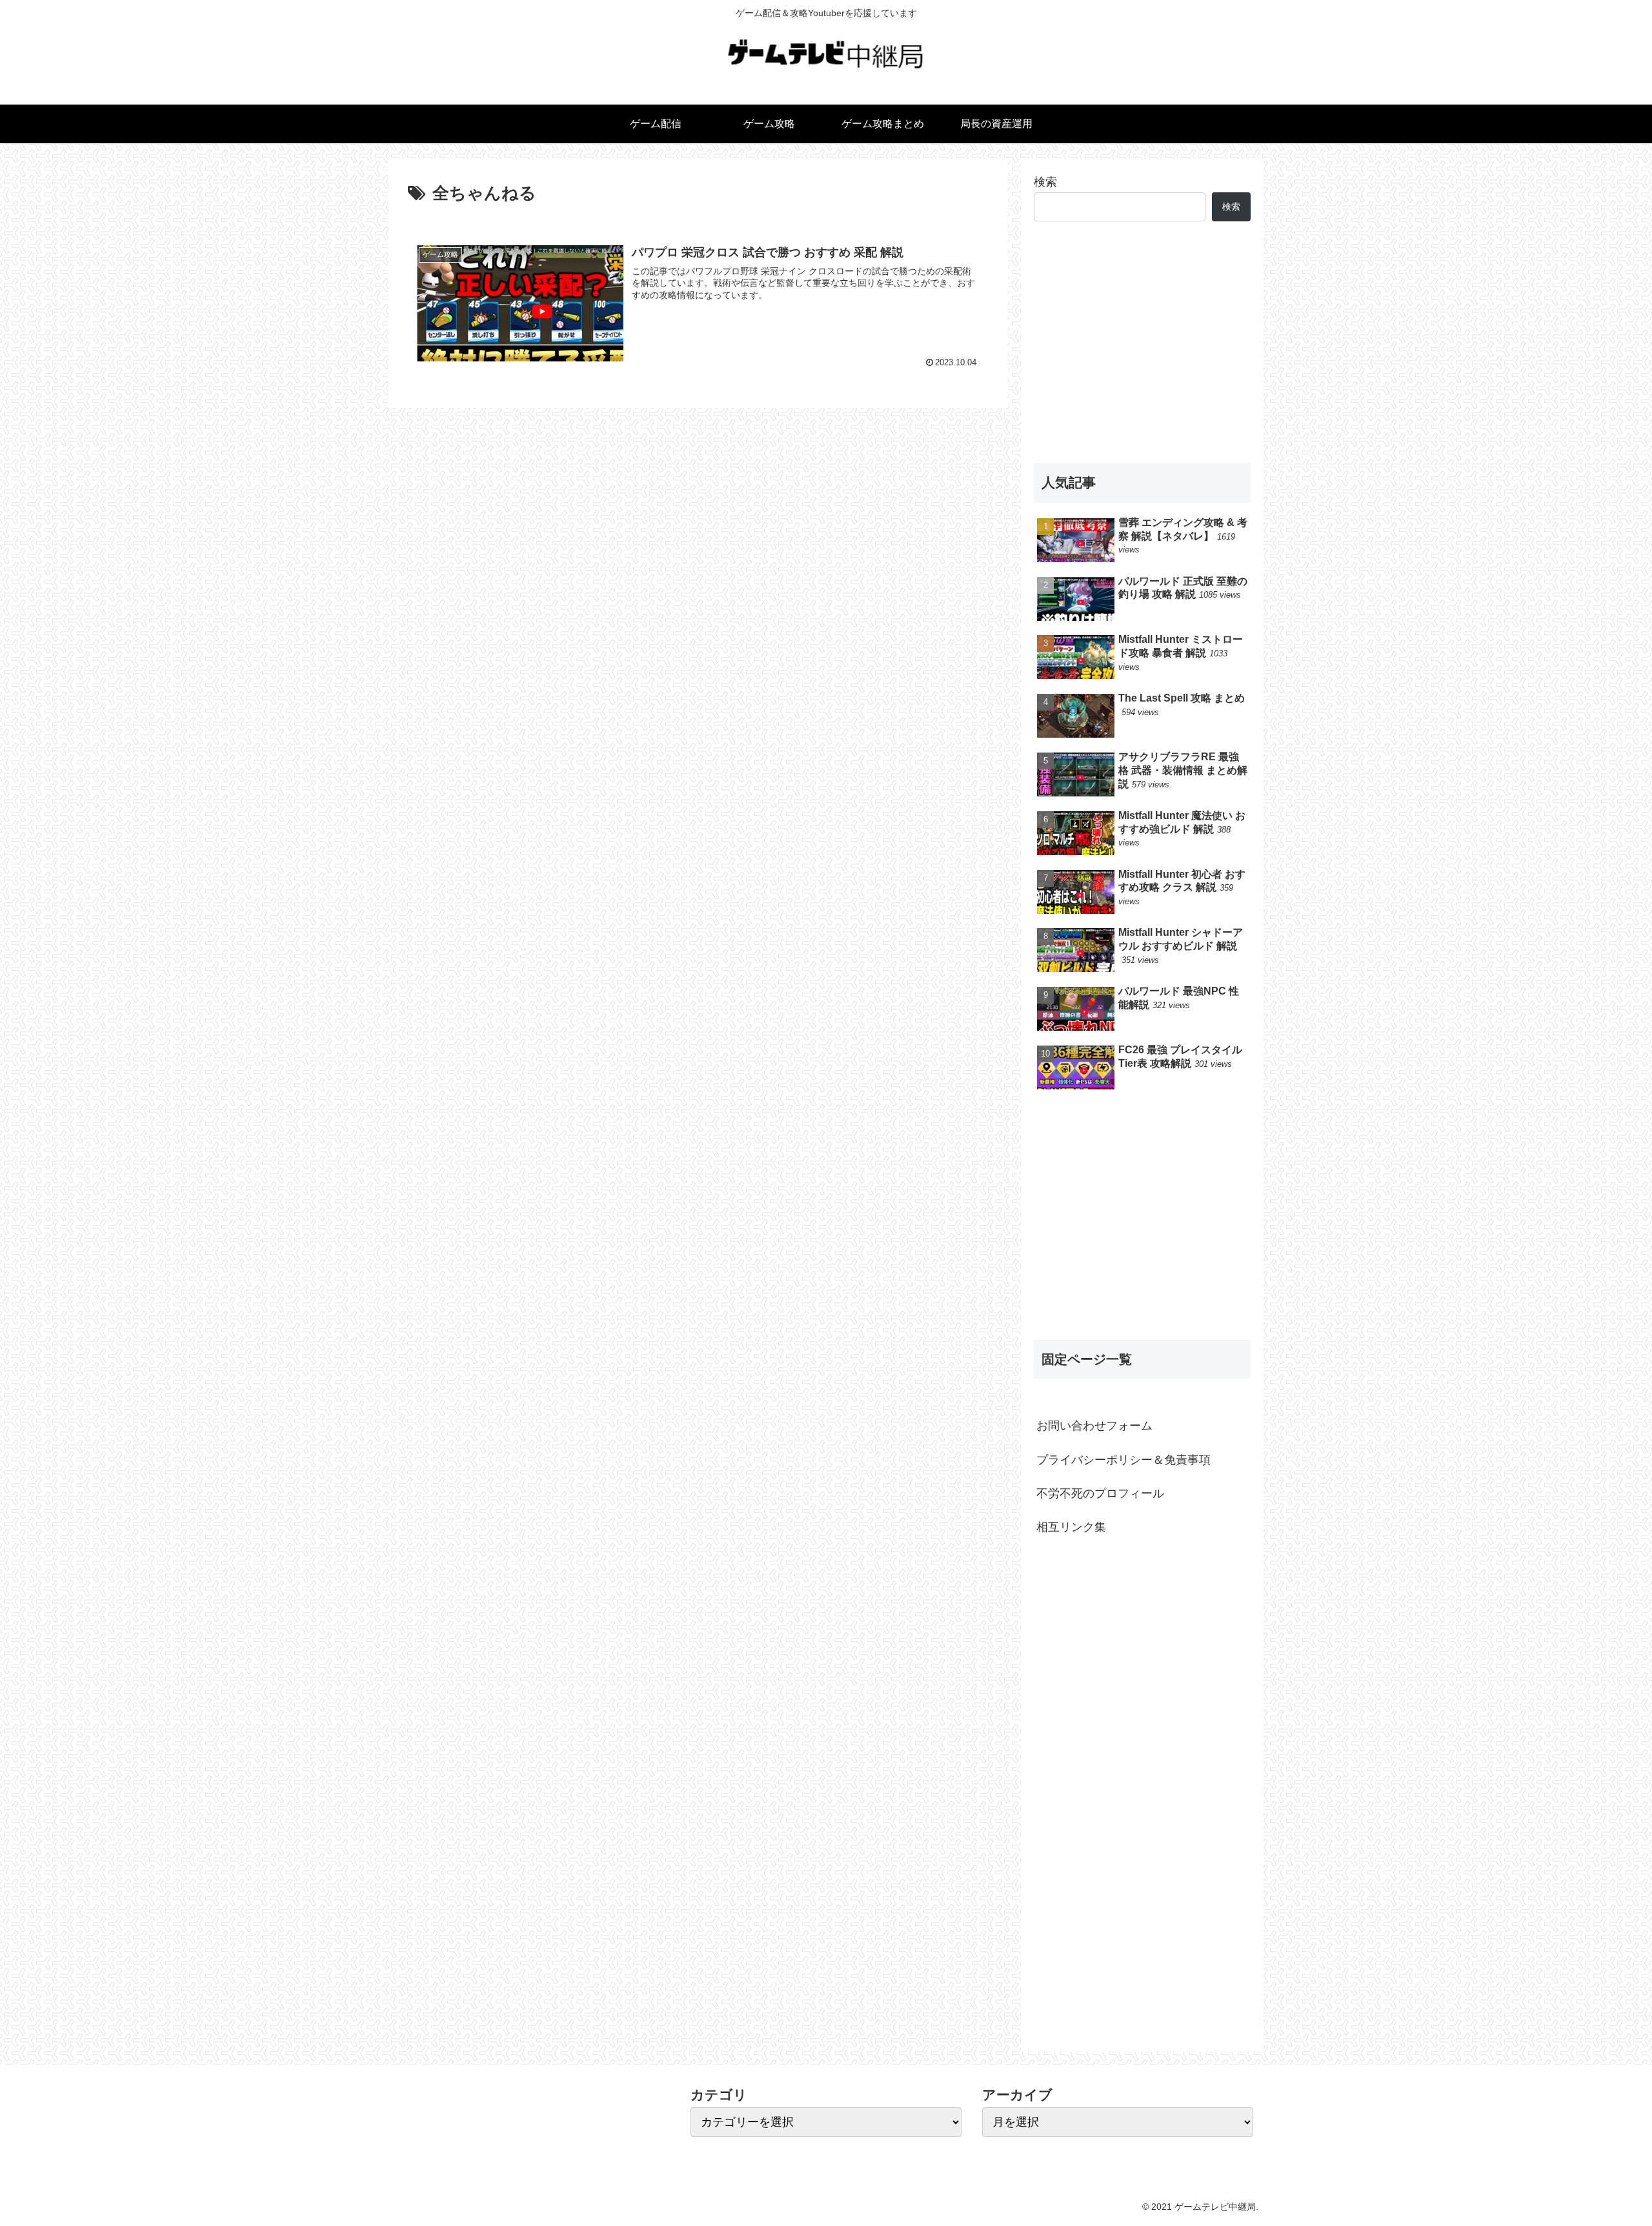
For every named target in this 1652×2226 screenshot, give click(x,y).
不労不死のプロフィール (1100, 1493)
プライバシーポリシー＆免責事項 (1123, 1460)
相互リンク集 (1071, 1527)
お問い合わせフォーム (1094, 1426)
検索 (1045, 182)
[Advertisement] (1142, 342)
